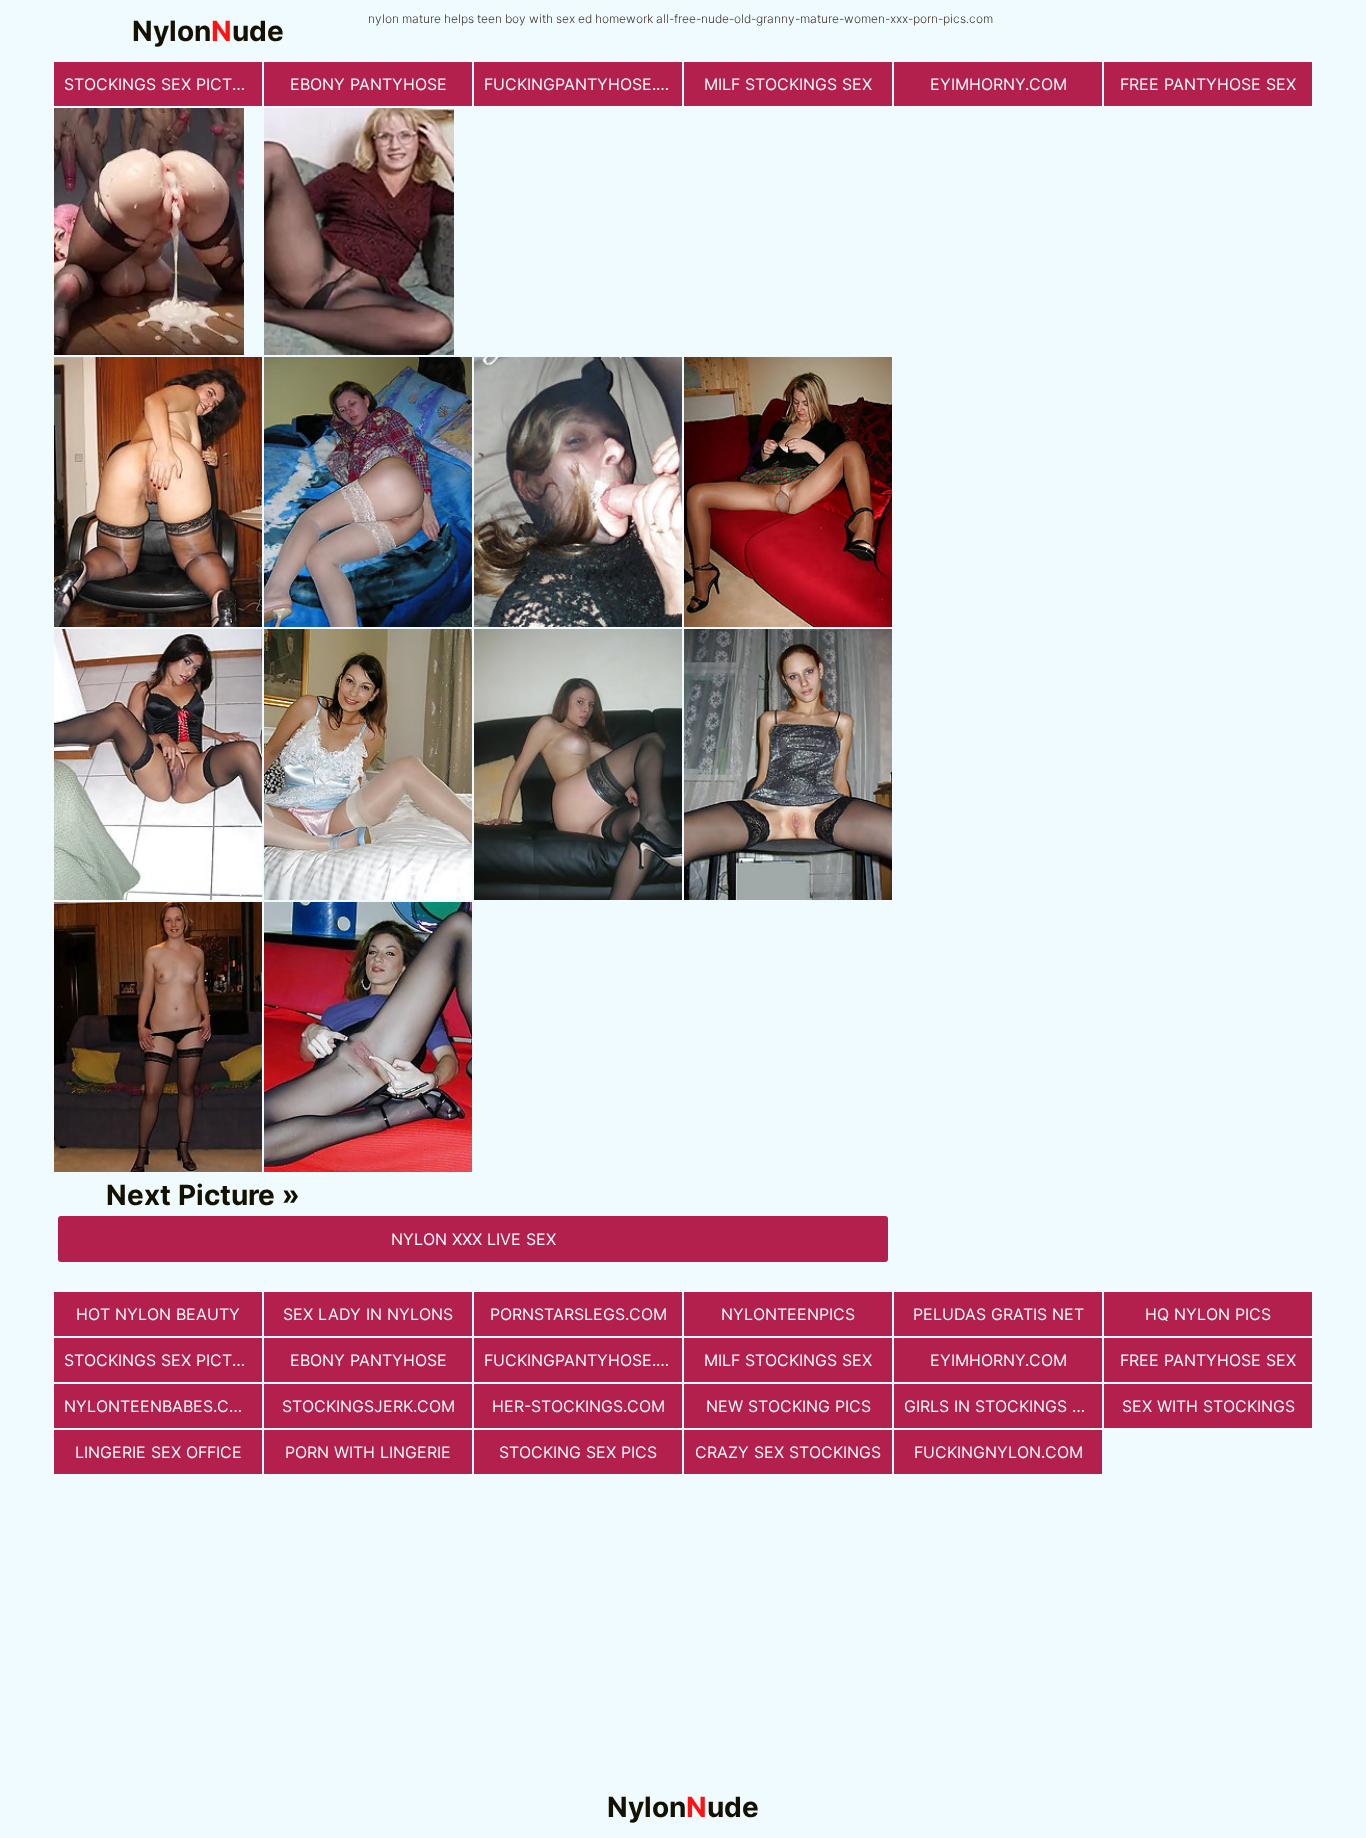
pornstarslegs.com (578, 1314)
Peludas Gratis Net (998, 1314)
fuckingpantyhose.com (583, 84)
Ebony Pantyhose (368, 84)
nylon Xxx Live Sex (473, 1239)
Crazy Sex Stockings (788, 1452)
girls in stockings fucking (1003, 1406)
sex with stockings (1208, 1406)
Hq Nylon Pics (1208, 1314)
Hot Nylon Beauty (158, 1314)
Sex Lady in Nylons (368, 1314)
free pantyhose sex (1208, 84)
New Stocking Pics (788, 1406)
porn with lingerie (368, 1452)
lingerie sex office (158, 1452)
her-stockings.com (578, 1406)
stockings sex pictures (163, 84)
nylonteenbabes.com (159, 1406)
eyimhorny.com (998, 84)
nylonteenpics (788, 1314)
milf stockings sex (788, 84)
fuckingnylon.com (998, 1452)
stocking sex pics (578, 1452)
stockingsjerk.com (368, 1406)
